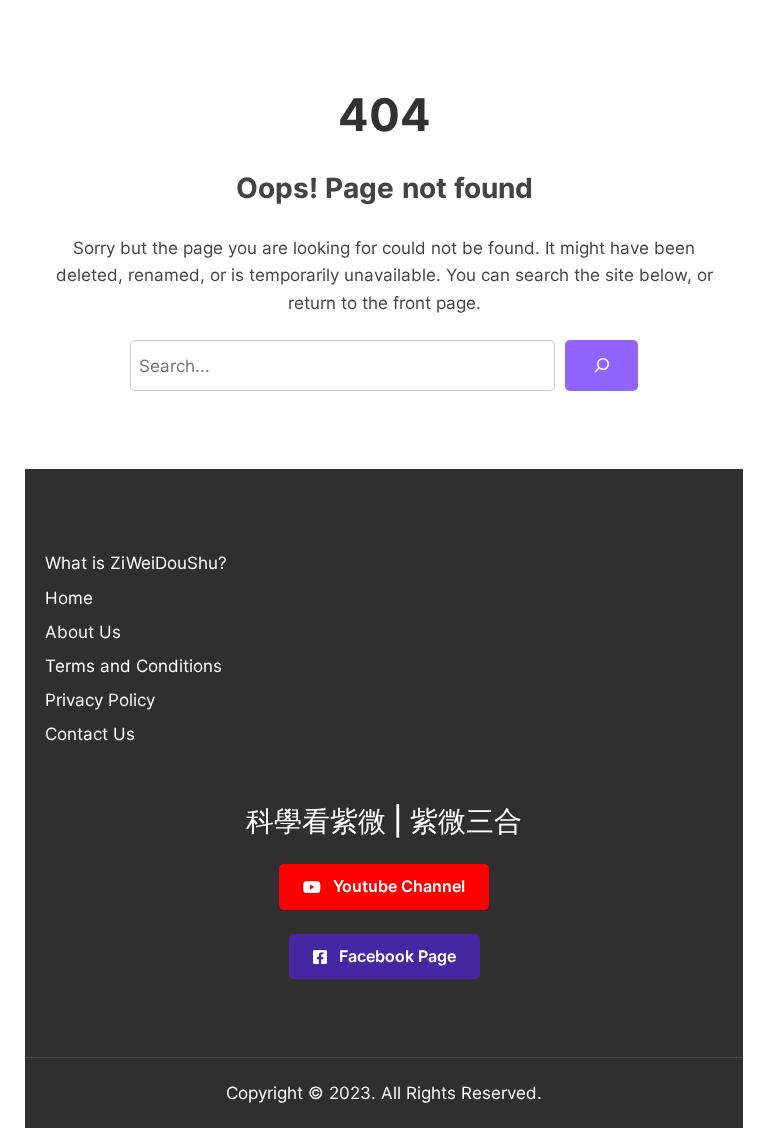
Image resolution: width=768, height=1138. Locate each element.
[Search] (601, 365)
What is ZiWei (100, 562)
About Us (83, 631)
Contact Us (90, 733)
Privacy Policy (100, 699)
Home (69, 597)
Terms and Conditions (133, 665)
